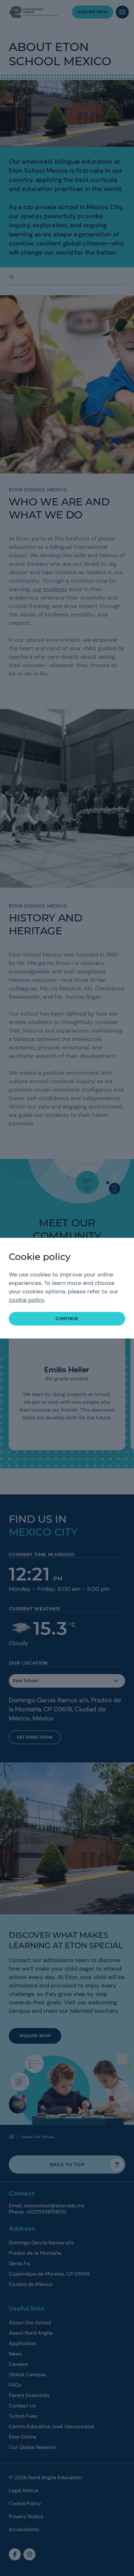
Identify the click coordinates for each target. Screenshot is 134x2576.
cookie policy (27, 1300)
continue (67, 1319)
